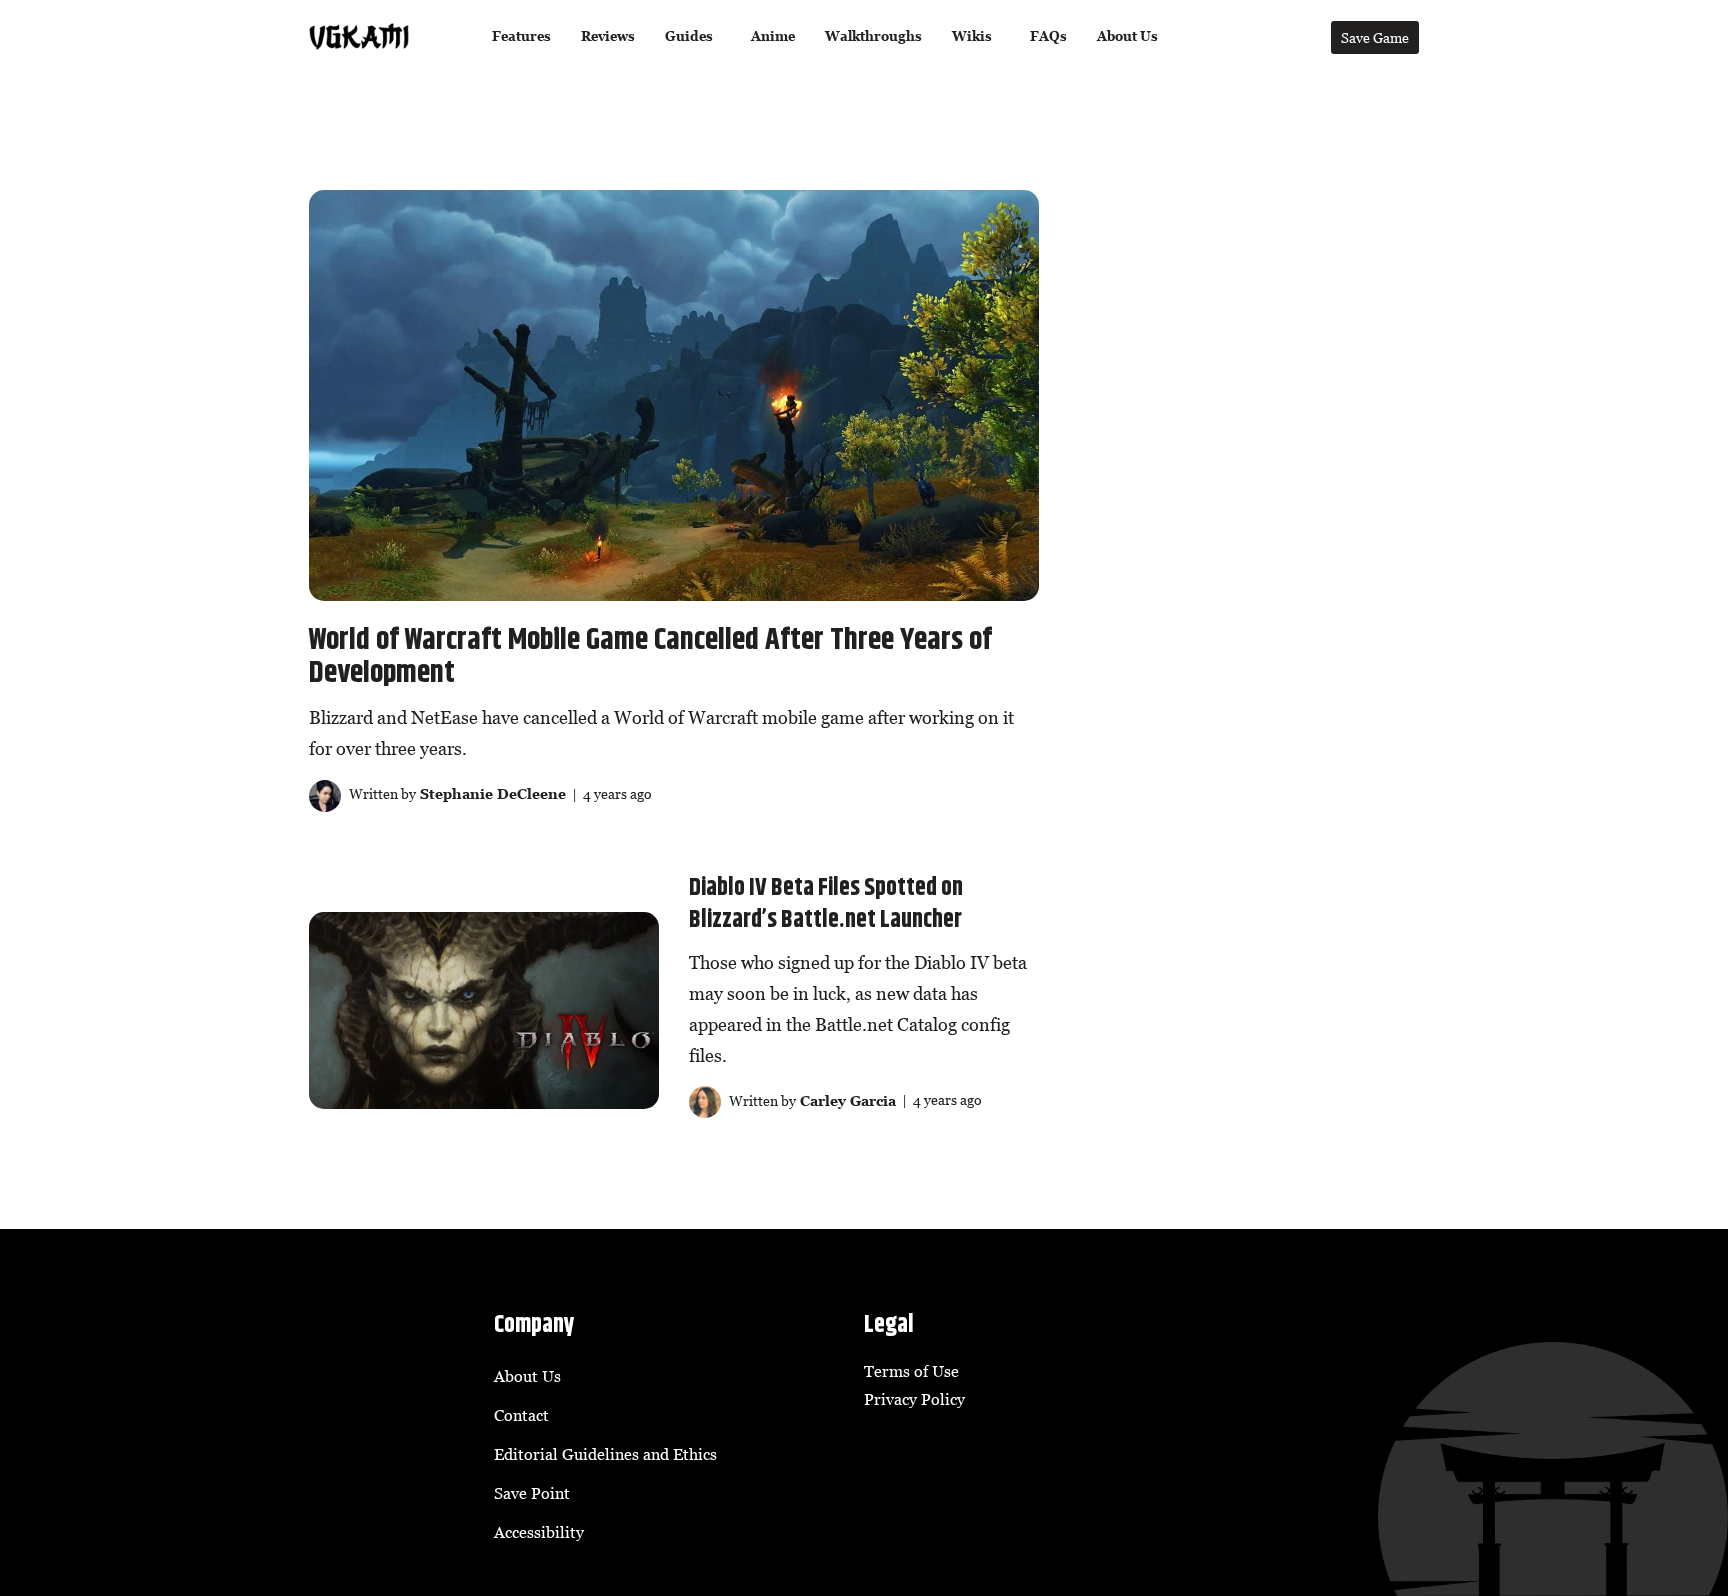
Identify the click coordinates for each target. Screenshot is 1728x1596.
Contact (521, 1415)
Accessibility (539, 1532)
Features (521, 36)
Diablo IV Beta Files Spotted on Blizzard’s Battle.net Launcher (826, 904)
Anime (773, 36)
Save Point (532, 1493)
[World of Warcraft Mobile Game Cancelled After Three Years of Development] (674, 395)
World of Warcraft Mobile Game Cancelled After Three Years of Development (650, 657)
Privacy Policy (914, 1399)
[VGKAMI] (359, 37)
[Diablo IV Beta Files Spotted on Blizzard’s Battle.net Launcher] (484, 1010)
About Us (1127, 36)
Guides (689, 36)
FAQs (1048, 36)
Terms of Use (911, 1371)
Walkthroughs (873, 36)
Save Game (1375, 37)
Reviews (608, 36)
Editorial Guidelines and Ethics (605, 1454)
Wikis (972, 36)
